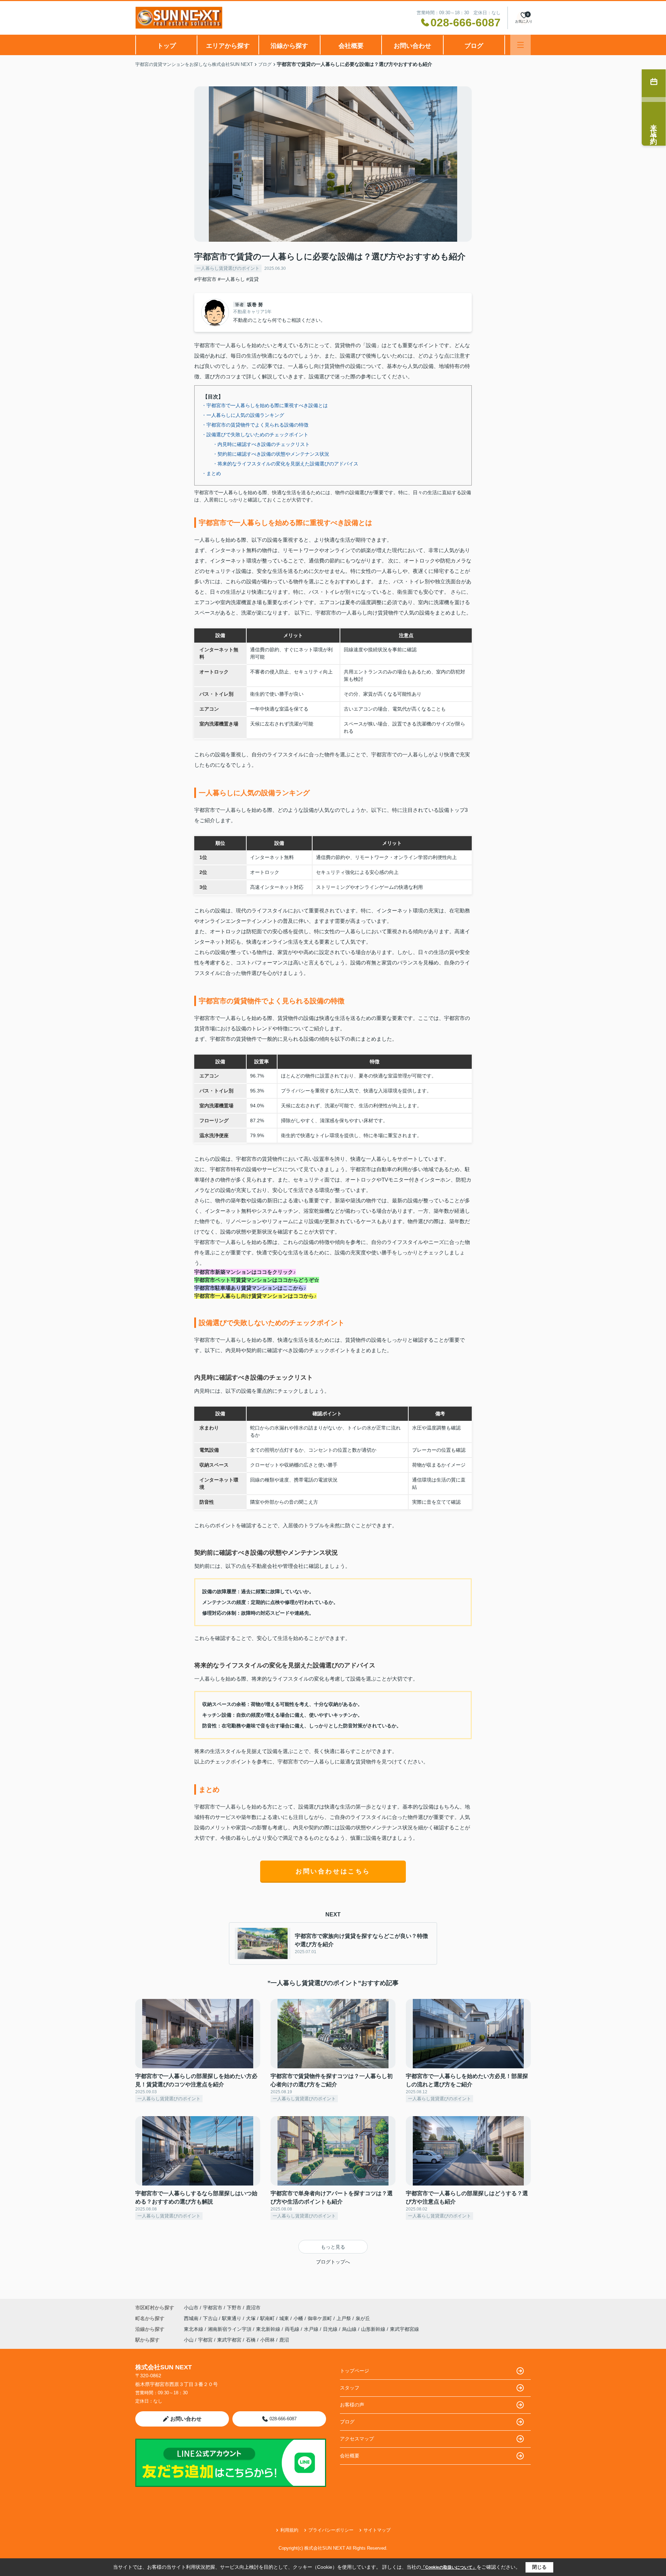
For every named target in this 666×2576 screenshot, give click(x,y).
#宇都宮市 (205, 279)
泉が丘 (363, 2318)
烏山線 (350, 2329)
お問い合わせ (412, 46)
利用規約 (289, 2530)
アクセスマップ (357, 2439)
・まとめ (211, 473)
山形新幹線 (374, 2329)
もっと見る (333, 2247)
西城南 (192, 2318)
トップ (166, 46)
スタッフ (350, 2388)
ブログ (474, 46)
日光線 (331, 2329)
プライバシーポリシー (331, 2530)
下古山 (211, 2318)
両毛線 (293, 2329)
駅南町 (268, 2318)
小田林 (267, 2340)
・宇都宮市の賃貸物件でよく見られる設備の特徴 (255, 425)
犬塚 (251, 2318)
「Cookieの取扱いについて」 (449, 2567)
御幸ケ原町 (321, 2318)
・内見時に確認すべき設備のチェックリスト (261, 444)
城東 (285, 2318)
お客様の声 (352, 2405)
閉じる (539, 2567)
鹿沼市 (253, 2308)
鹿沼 (284, 2340)
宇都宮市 (213, 2308)
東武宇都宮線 (404, 2329)
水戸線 (312, 2329)
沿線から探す (289, 46)
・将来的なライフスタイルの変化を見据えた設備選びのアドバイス (285, 464)
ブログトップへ (333, 2262)
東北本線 (194, 2329)
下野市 (234, 2308)
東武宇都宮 (229, 2340)
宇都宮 (205, 2340)
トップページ (355, 2371)
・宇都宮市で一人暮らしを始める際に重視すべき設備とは (265, 405)
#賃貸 (253, 279)
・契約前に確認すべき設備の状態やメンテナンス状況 (271, 454)
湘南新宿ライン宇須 (230, 2329)
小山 (189, 2340)
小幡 (299, 2318)
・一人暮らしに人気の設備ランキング (243, 415)
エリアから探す (228, 46)
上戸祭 (344, 2318)
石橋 (251, 2340)
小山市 (191, 2308)
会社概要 (351, 46)
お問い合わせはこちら (333, 1871)
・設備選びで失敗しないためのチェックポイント (255, 435)
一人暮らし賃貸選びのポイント (228, 268)
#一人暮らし (231, 279)
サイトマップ (377, 2530)
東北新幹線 (269, 2329)
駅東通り (232, 2318)
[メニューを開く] (520, 45)
